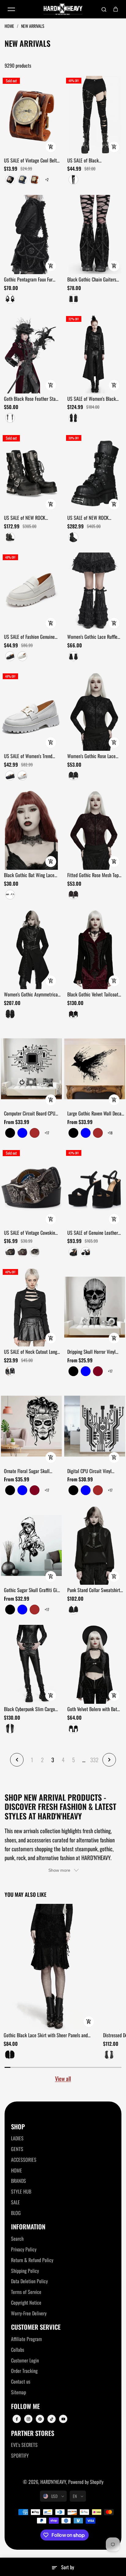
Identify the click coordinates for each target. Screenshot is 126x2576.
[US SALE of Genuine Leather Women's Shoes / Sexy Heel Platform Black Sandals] (95, 1188)
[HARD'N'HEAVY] (63, 9)
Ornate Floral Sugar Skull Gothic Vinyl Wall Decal (27, 1471)
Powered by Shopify (86, 2482)
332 (94, 1760)
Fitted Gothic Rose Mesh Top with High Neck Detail (93, 875)
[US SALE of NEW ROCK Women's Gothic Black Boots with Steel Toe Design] (95, 473)
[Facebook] (17, 2419)
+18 (110, 1133)
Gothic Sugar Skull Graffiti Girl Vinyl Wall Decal (32, 1590)
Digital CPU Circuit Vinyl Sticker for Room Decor (89, 1471)
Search (17, 2239)
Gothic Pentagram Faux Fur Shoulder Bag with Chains (28, 280)
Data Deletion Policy (29, 2281)
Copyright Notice (26, 2302)
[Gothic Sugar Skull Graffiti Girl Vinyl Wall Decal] (31, 1545)
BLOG (16, 2213)
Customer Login (25, 2360)
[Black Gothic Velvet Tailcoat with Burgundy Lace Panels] (95, 949)
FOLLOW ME (25, 2406)
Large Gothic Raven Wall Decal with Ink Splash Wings (95, 1114)
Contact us (21, 2381)
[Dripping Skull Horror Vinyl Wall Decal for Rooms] (95, 1307)
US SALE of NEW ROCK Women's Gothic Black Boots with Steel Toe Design (93, 518)
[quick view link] (51, 147)
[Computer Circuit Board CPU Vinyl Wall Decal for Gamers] (31, 1069)
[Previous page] (17, 1760)
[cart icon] (116, 9)
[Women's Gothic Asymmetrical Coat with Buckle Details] (31, 949)
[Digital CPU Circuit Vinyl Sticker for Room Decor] (95, 1426)
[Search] (104, 9)
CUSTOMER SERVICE (36, 2327)
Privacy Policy (24, 2249)
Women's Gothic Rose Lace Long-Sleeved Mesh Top (91, 756)
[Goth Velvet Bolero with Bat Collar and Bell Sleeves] (95, 1664)
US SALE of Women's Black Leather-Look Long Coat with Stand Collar (93, 399)
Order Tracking (24, 2371)
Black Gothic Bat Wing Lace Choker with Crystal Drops (29, 875)
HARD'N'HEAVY (53, 2482)
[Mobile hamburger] (11, 9)
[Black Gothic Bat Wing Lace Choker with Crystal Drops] (31, 830)
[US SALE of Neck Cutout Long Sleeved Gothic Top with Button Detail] (31, 1307)
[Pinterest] (40, 2419)
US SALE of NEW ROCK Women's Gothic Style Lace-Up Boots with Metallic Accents (32, 518)
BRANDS (19, 2181)
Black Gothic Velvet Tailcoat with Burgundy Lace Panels (93, 995)
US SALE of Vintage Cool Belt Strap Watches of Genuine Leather (30, 161)
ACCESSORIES (24, 2160)
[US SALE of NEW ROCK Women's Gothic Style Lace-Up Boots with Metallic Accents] (31, 473)
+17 (47, 1133)
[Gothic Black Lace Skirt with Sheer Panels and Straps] (51, 1967)
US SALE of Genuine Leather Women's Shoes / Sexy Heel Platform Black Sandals (93, 1233)
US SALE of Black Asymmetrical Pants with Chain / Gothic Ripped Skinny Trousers (95, 161)
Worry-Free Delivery (29, 2313)
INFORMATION (28, 2227)
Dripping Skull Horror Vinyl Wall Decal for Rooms (91, 1352)
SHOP (18, 2127)
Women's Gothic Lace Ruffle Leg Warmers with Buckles (92, 637)
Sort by (68, 2567)
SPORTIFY (20, 2455)
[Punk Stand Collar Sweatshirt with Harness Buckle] (95, 1545)
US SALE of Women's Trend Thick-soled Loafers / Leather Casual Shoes (30, 756)
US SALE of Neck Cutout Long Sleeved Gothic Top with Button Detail (32, 1352)
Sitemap (19, 2392)
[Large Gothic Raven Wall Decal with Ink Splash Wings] (95, 1069)
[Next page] (109, 1760)
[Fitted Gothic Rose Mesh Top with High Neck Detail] (95, 830)
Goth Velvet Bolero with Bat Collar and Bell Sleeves (92, 1709)
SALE (15, 2202)
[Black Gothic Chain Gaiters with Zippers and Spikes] (95, 235)
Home (10, 26)
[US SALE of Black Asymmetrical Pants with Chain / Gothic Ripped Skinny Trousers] (95, 115)
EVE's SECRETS (24, 2445)
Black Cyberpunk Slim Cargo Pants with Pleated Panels (30, 1709)
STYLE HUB (21, 2191)
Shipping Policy (25, 2271)
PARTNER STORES (33, 2433)
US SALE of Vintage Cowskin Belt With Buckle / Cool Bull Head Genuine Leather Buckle (31, 1233)
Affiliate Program (26, 2339)
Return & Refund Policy (32, 2260)
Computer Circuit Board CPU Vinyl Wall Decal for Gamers (30, 1114)
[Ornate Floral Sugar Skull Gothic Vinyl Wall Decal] (31, 1426)
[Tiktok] (52, 2419)
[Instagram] (28, 2419)
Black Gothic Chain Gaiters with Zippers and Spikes (92, 280)
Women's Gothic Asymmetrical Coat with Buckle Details (31, 995)
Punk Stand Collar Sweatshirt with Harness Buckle (94, 1590)
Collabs (18, 2350)
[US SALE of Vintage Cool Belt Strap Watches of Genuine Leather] (31, 115)
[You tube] (63, 2419)
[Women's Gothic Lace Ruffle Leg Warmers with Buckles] (95, 592)
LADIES (17, 2138)
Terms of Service (26, 2292)
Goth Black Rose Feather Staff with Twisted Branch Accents (31, 399)
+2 (47, 179)
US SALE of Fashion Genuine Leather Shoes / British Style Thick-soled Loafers (30, 637)
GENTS (17, 2149)
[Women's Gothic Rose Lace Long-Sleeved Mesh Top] (95, 711)
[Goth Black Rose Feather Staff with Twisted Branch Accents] (31, 354)
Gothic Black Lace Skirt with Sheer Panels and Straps (46, 2035)
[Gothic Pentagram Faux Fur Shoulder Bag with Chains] (31, 235)
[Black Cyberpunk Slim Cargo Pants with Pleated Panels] (31, 1664)
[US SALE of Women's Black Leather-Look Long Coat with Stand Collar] (95, 354)
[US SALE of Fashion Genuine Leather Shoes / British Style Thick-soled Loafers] (31, 592)
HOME (17, 2170)
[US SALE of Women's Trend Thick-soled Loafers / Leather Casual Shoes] (31, 711)
